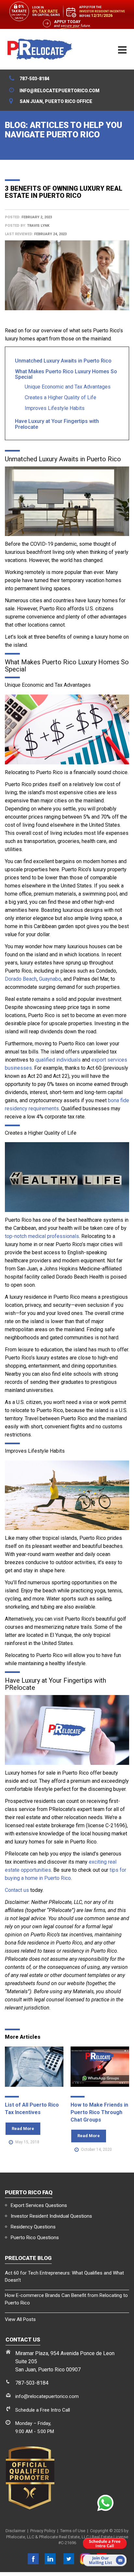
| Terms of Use (70, 2531)
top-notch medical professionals (42, 1236)
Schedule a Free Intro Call (43, 2410)
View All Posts (20, 2319)
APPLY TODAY (67, 22)
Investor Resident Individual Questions (51, 2216)
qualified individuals (58, 1060)
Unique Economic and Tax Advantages (68, 387)
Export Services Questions (39, 2205)
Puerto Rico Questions (35, 2238)
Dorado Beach (21, 979)
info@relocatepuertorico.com (47, 2396)
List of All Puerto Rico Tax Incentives (32, 2109)
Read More (23, 2129)
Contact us (17, 1890)
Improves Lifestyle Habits (55, 408)
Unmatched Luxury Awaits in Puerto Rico (63, 361)
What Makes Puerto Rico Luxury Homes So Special (66, 374)
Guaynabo (50, 979)
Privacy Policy (43, 2531)
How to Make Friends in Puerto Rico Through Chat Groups (99, 2112)
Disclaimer (15, 2531)
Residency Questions (33, 2227)
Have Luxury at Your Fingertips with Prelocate (57, 424)
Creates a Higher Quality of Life (60, 397)
